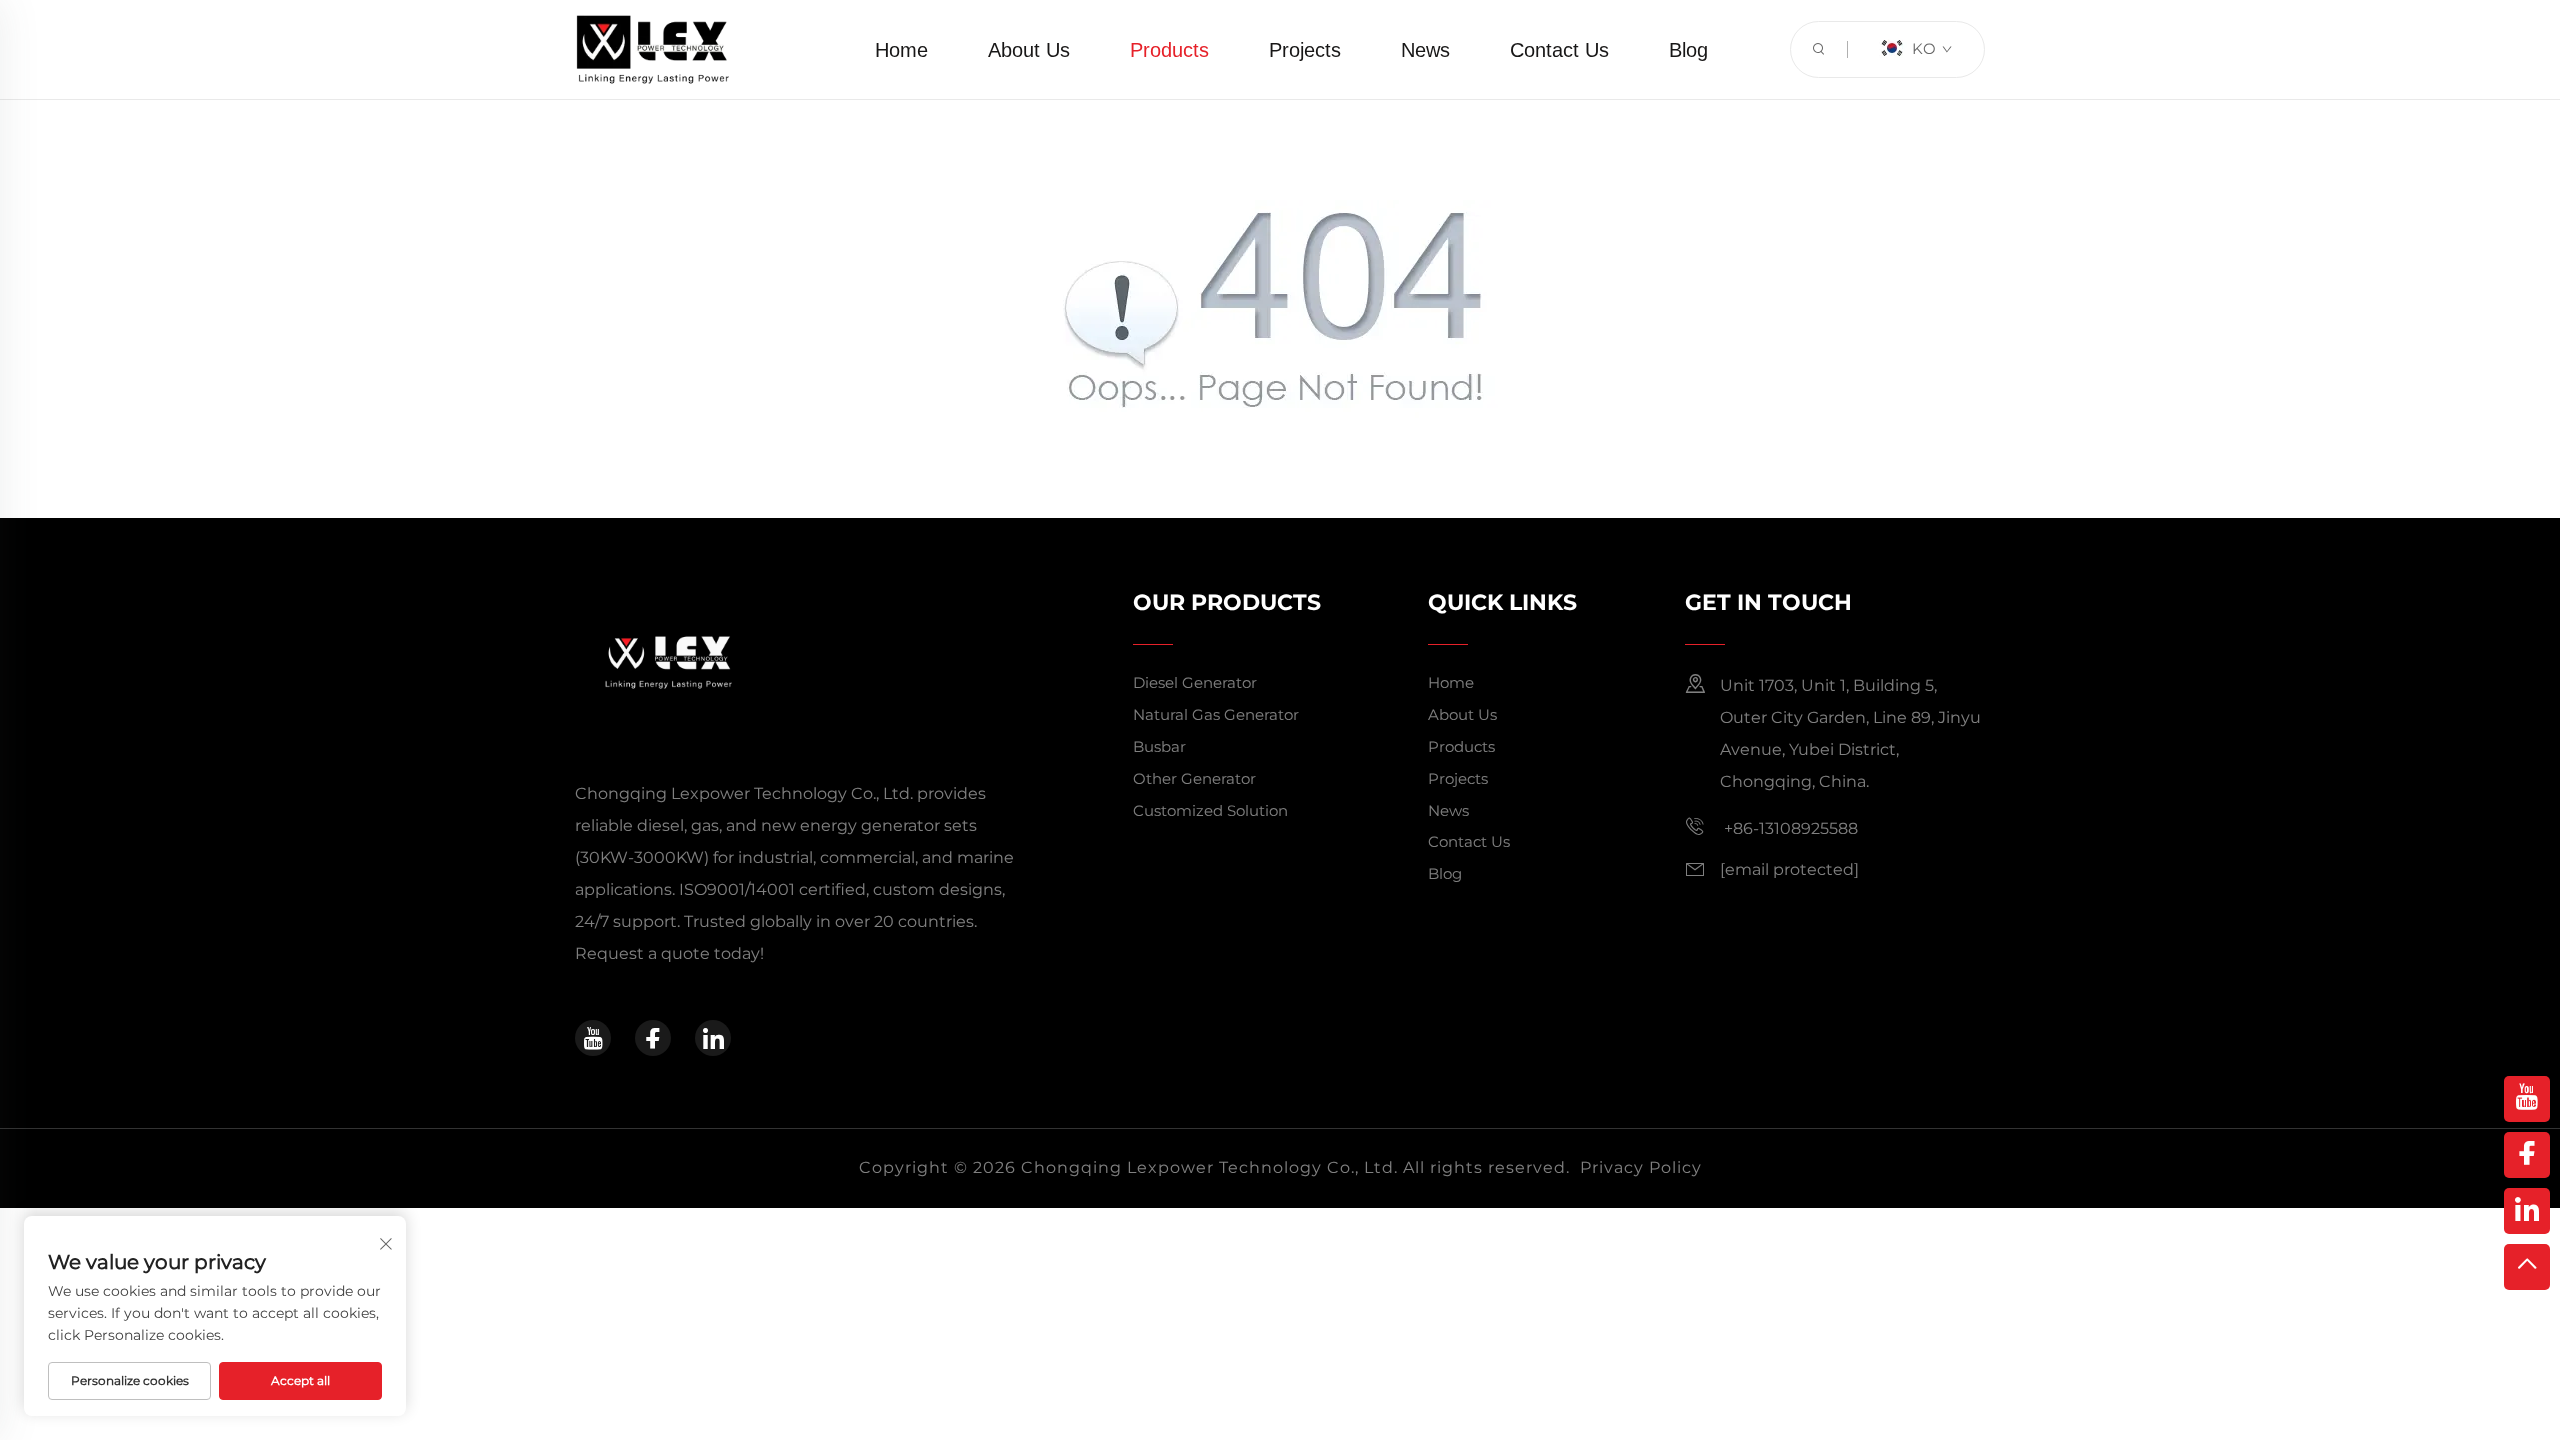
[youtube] (593, 1038)
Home (901, 50)
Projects (1305, 50)
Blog (1688, 50)
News (1425, 50)
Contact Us (1559, 50)
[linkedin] (713, 1038)
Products (1169, 50)
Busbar (1159, 746)
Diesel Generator (1195, 682)
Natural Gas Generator (1216, 714)
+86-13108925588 (1789, 828)
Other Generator (1194, 778)
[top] (2527, 1267)
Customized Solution (1210, 810)
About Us (1029, 50)
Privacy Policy (1641, 1167)
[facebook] (653, 1038)
